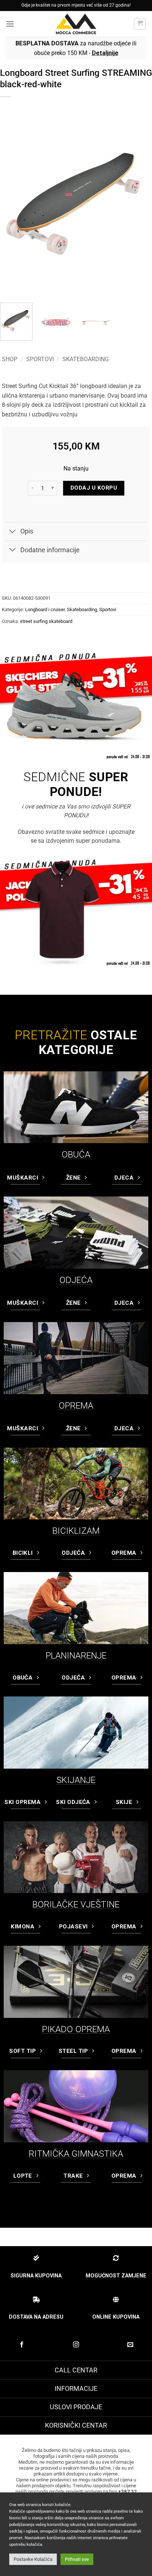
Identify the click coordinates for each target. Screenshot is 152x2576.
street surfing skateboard (46, 621)
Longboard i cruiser (45, 609)
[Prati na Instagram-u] (76, 2345)
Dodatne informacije (50, 550)
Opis (27, 531)
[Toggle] (13, 532)
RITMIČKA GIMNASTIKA (76, 2154)
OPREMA (76, 1406)
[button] (10, 24)
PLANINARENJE (76, 1656)
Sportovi (40, 359)
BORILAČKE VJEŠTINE (76, 1904)
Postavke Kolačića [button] (33, 2559)
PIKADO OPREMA (76, 2029)
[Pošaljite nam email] (130, 2345)
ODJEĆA (76, 1280)
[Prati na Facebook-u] (22, 2345)
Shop (10, 359)
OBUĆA (76, 1155)
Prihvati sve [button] (77, 2559)
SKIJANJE (76, 1780)
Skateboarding (86, 359)
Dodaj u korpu (94, 488)
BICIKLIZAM (76, 1531)
